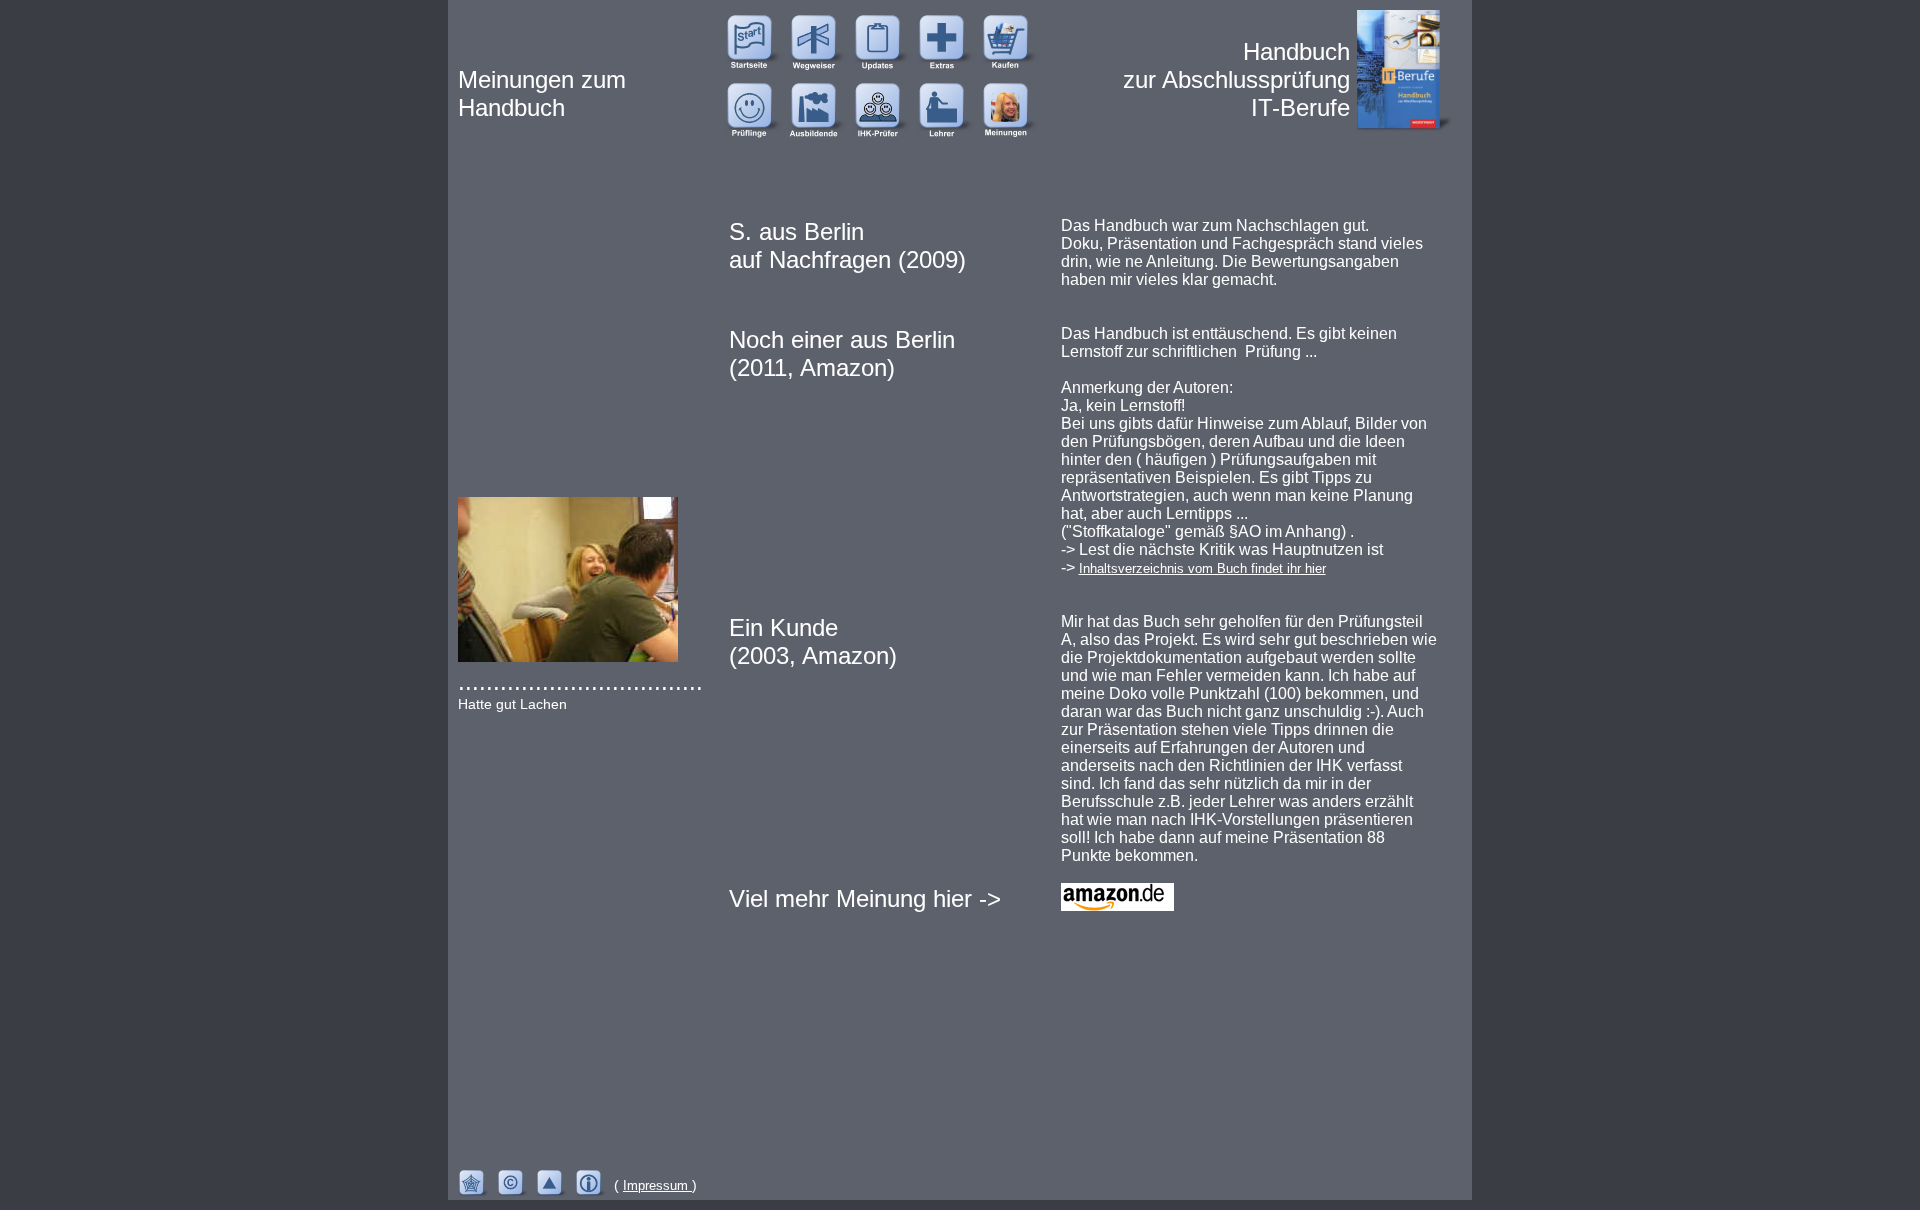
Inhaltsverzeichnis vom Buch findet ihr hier (1202, 568)
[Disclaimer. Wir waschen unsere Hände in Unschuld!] (477, 1185)
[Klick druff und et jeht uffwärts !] (555, 1185)
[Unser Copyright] (516, 1185)
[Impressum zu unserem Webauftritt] (594, 1185)
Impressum (657, 1185)
